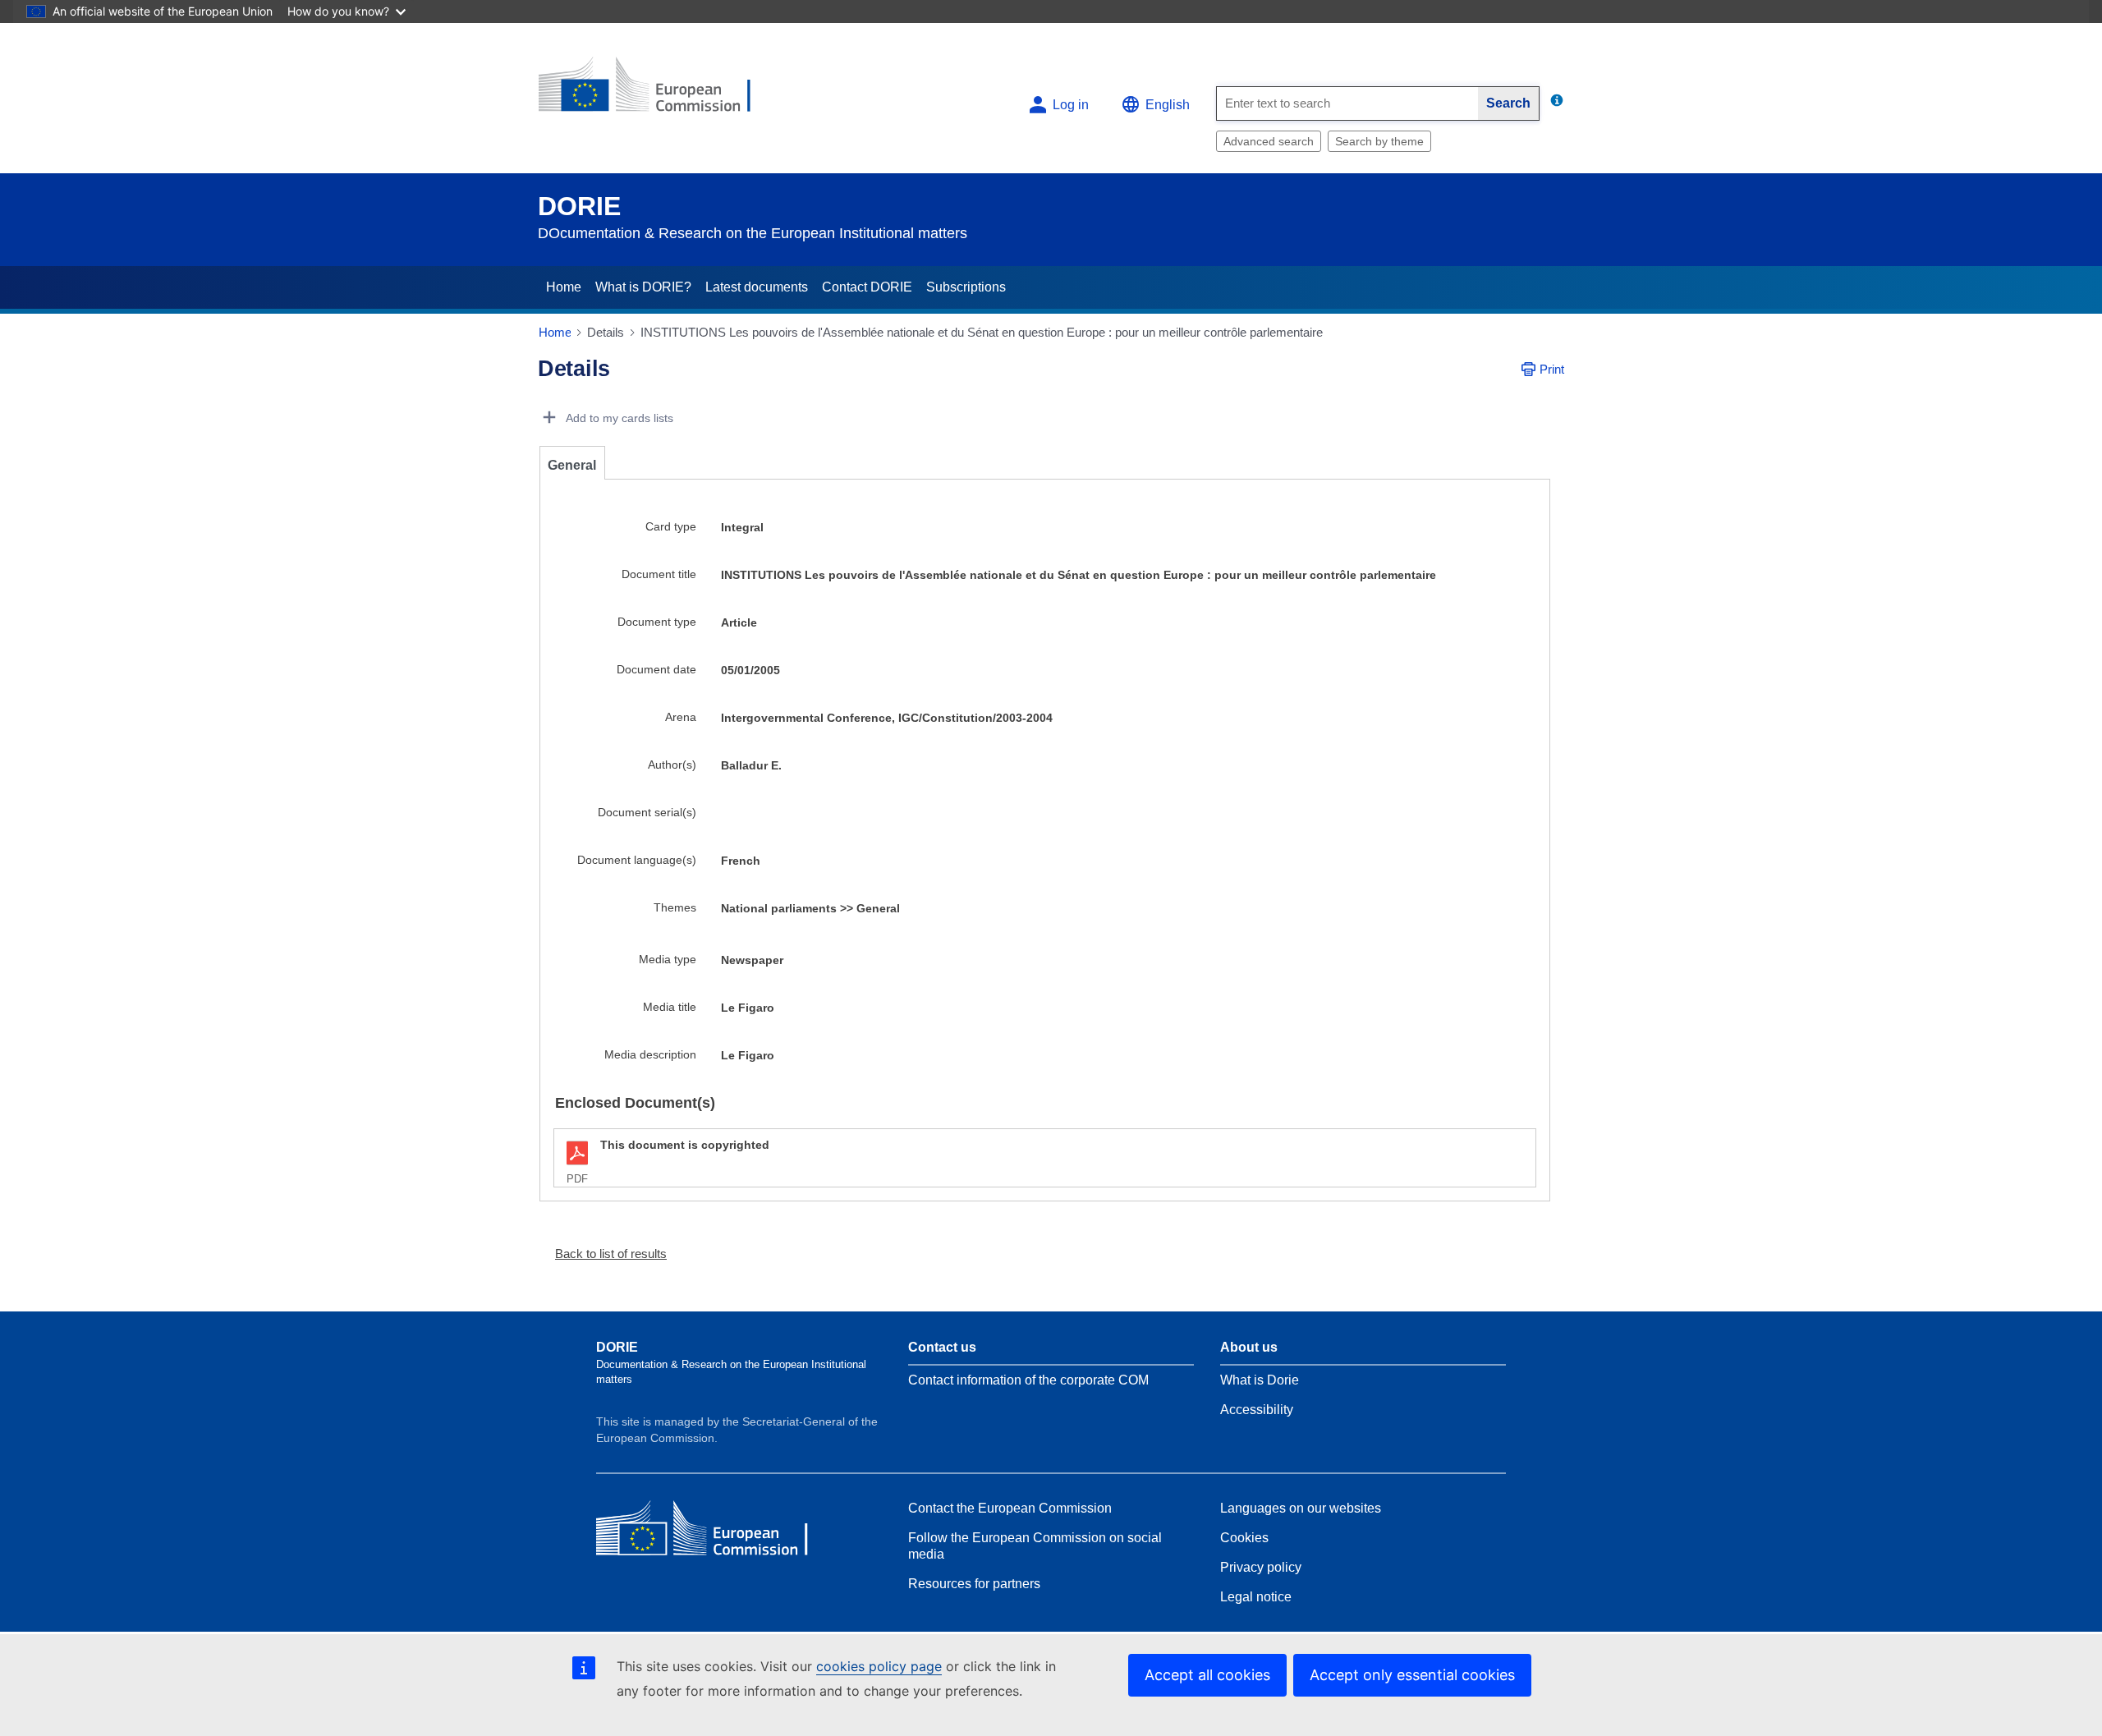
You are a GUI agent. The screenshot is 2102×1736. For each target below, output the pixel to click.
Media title (670, 1007)
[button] (604, 1254)
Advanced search (1269, 141)
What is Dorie (1260, 1380)
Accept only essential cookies (1412, 1675)
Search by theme (1379, 141)
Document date (656, 669)
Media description (650, 1054)
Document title (659, 574)
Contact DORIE (867, 287)
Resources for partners (974, 1584)
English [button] (1168, 105)
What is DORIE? (643, 287)
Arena (681, 717)
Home (564, 287)
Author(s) (672, 765)
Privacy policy (1261, 1567)
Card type (671, 526)
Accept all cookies (1207, 1675)
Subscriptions (966, 287)
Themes (675, 907)
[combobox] (1347, 103)
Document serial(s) (647, 812)
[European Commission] (658, 92)
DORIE (579, 206)
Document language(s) (637, 860)
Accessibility (1257, 1410)
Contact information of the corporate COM (1028, 1380)
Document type (657, 622)
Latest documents (757, 287)
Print (1552, 369)
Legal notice (1256, 1597)
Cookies (1244, 1538)
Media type (668, 959)
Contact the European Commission (1010, 1508)
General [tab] (572, 465)
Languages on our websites (1301, 1508)
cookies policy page (879, 1666)
